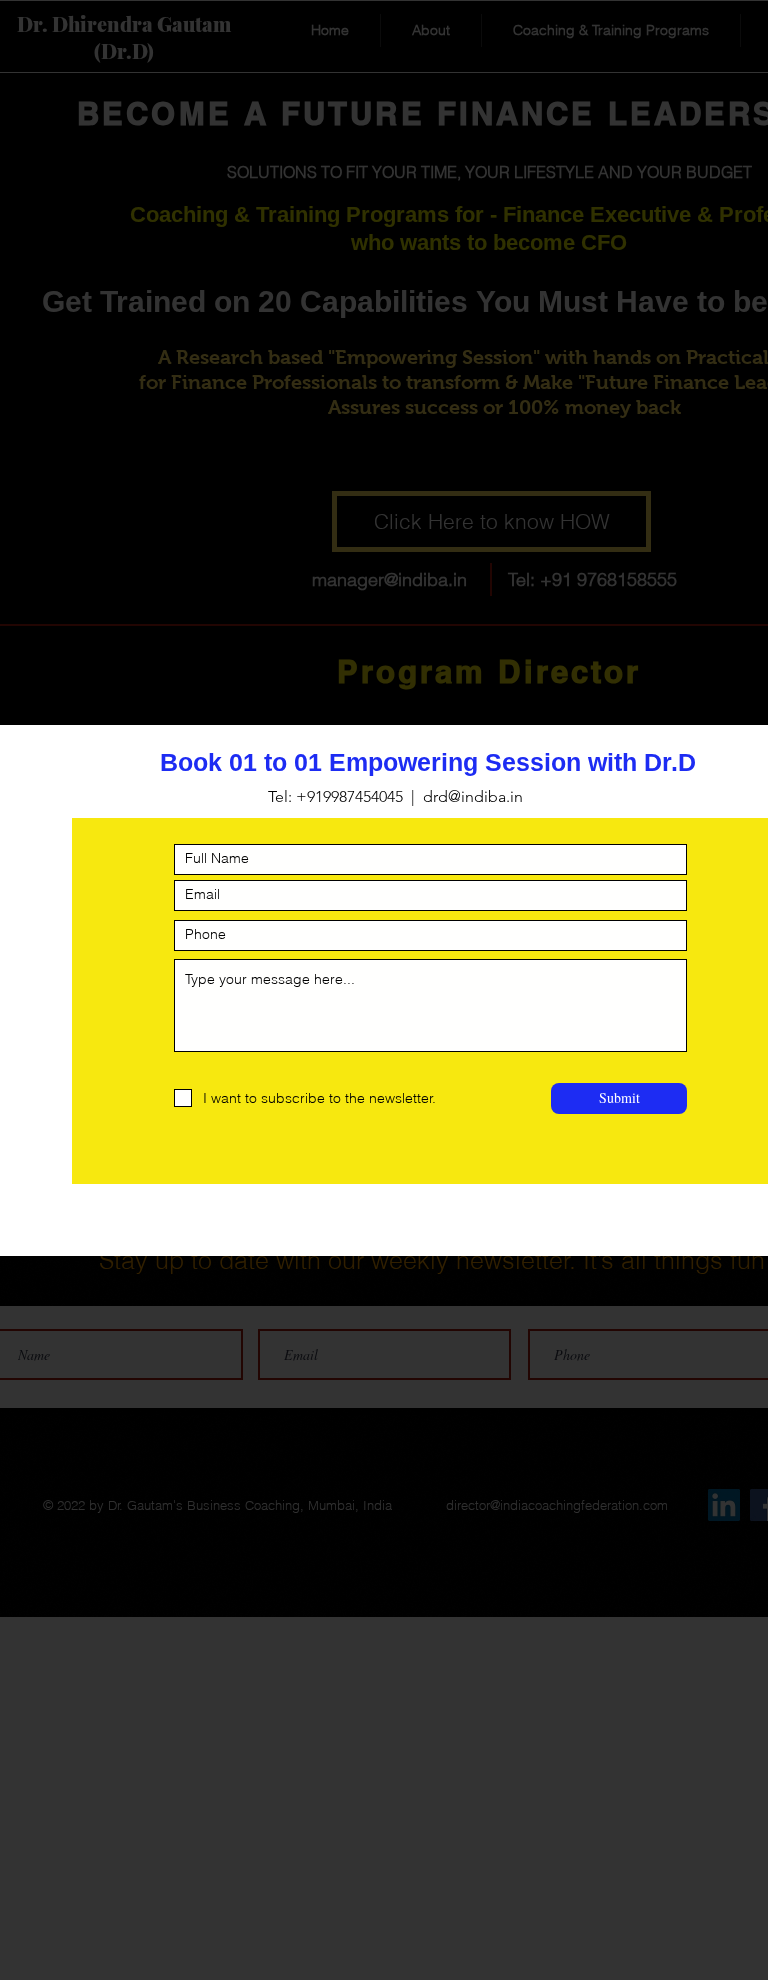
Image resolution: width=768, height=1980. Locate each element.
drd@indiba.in (473, 796)
